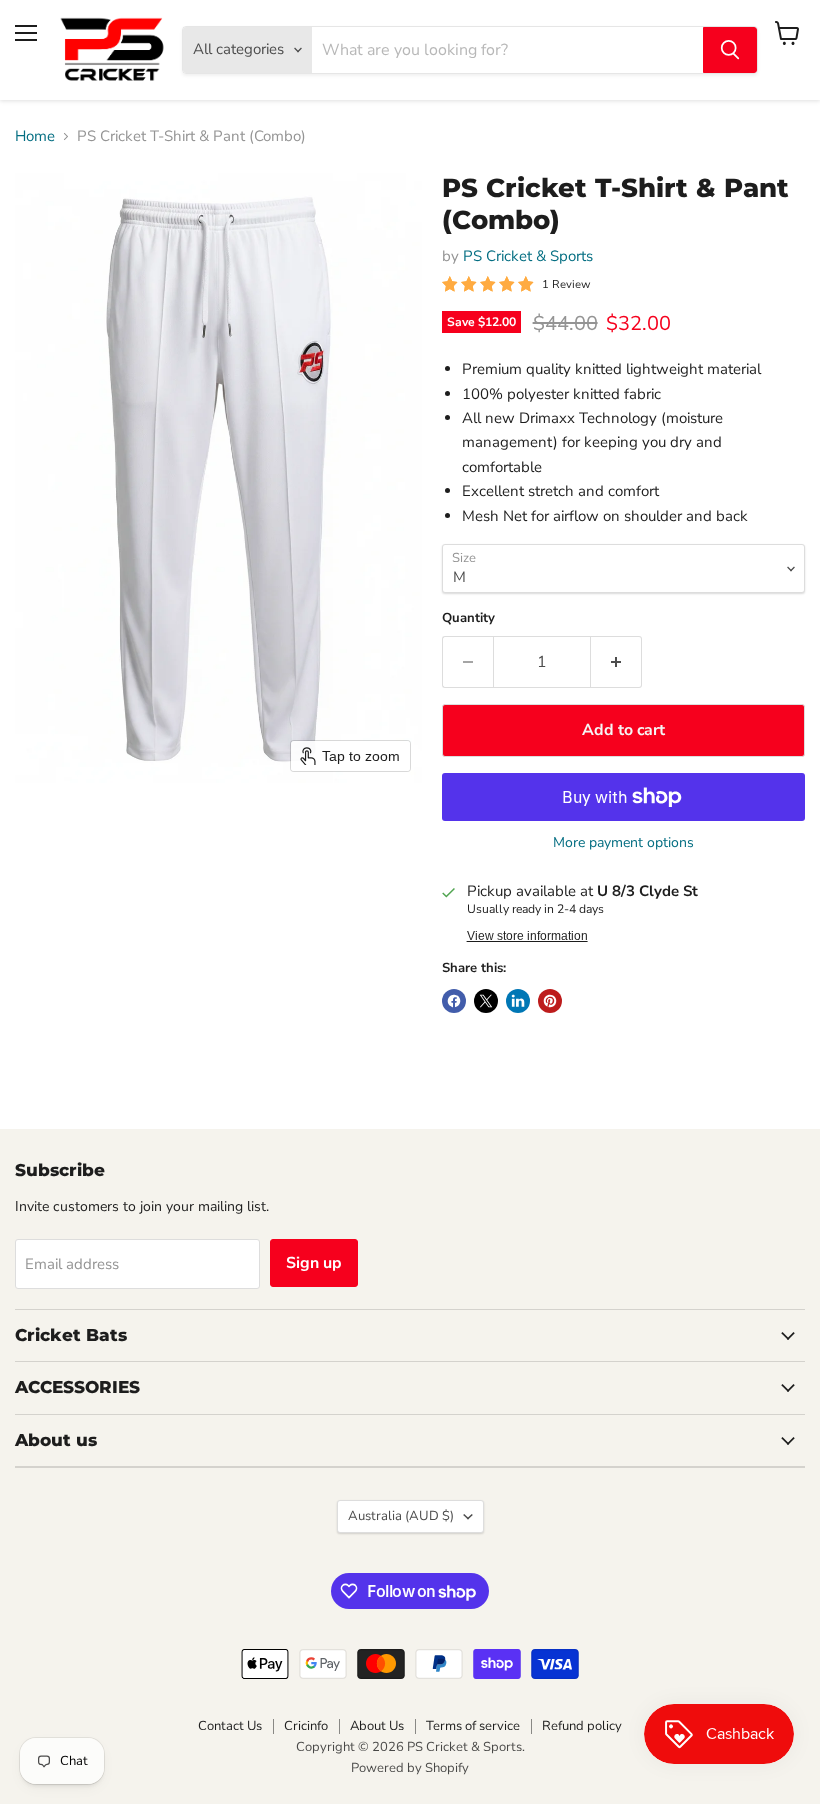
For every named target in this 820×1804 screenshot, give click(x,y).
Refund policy (582, 1726)
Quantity (468, 618)
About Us (377, 1726)
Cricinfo (306, 1726)
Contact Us (230, 1726)
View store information (527, 936)
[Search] (730, 50)
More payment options (623, 843)
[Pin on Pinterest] (550, 1001)
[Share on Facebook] (454, 1001)
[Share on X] (486, 1001)
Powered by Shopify (410, 1768)
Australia (401, 1516)
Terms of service (473, 1726)
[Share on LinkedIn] (518, 1001)
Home (35, 136)
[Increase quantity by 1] (616, 662)
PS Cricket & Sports (528, 256)
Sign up (314, 1263)
